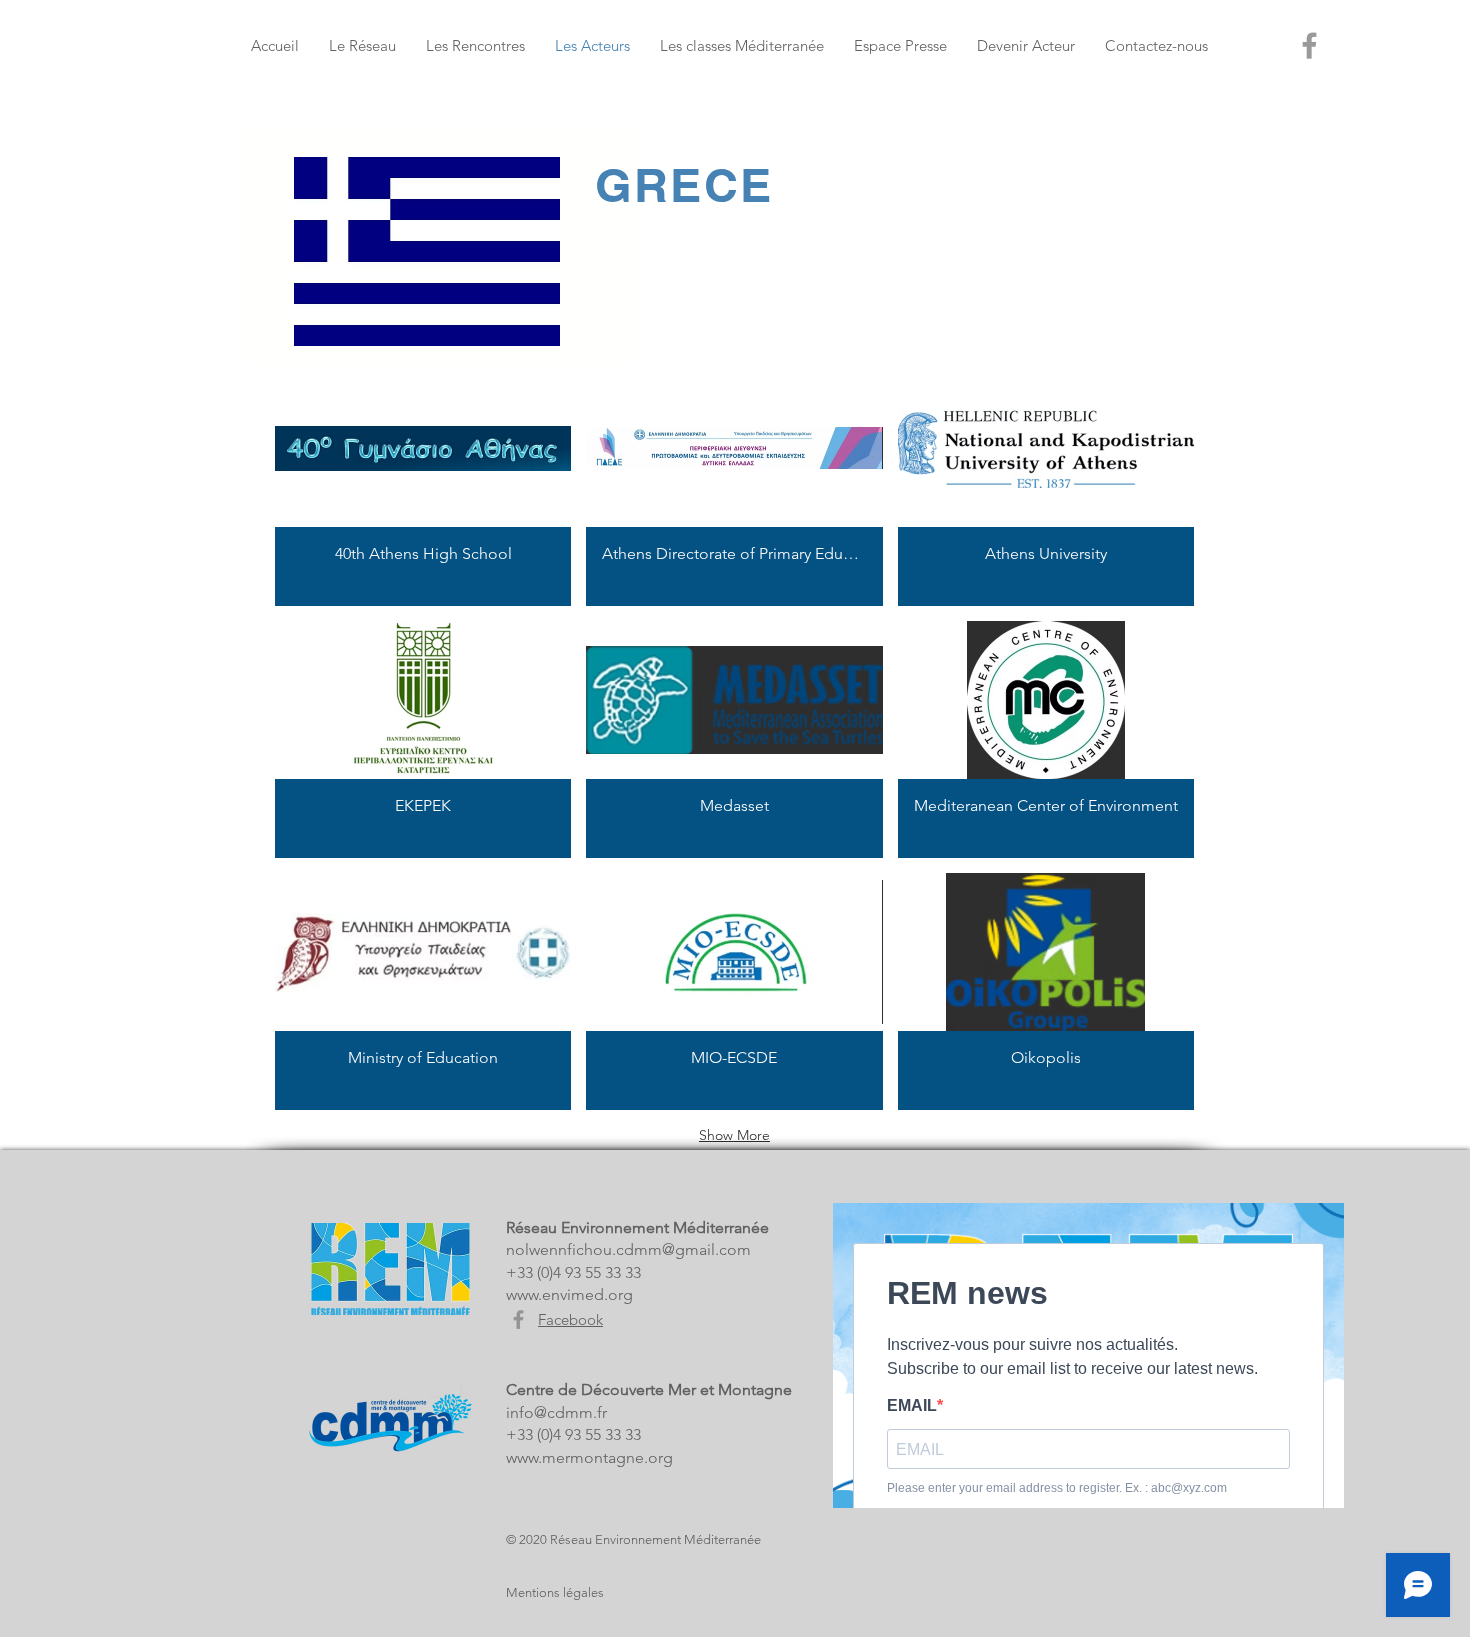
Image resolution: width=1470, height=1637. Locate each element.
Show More (734, 1135)
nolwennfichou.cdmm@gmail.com (628, 1249)
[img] (423, 487)
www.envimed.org (569, 1294)
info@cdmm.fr (556, 1412)
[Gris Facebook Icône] (518, 1319)
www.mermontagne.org (589, 1457)
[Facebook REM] (1309, 45)
